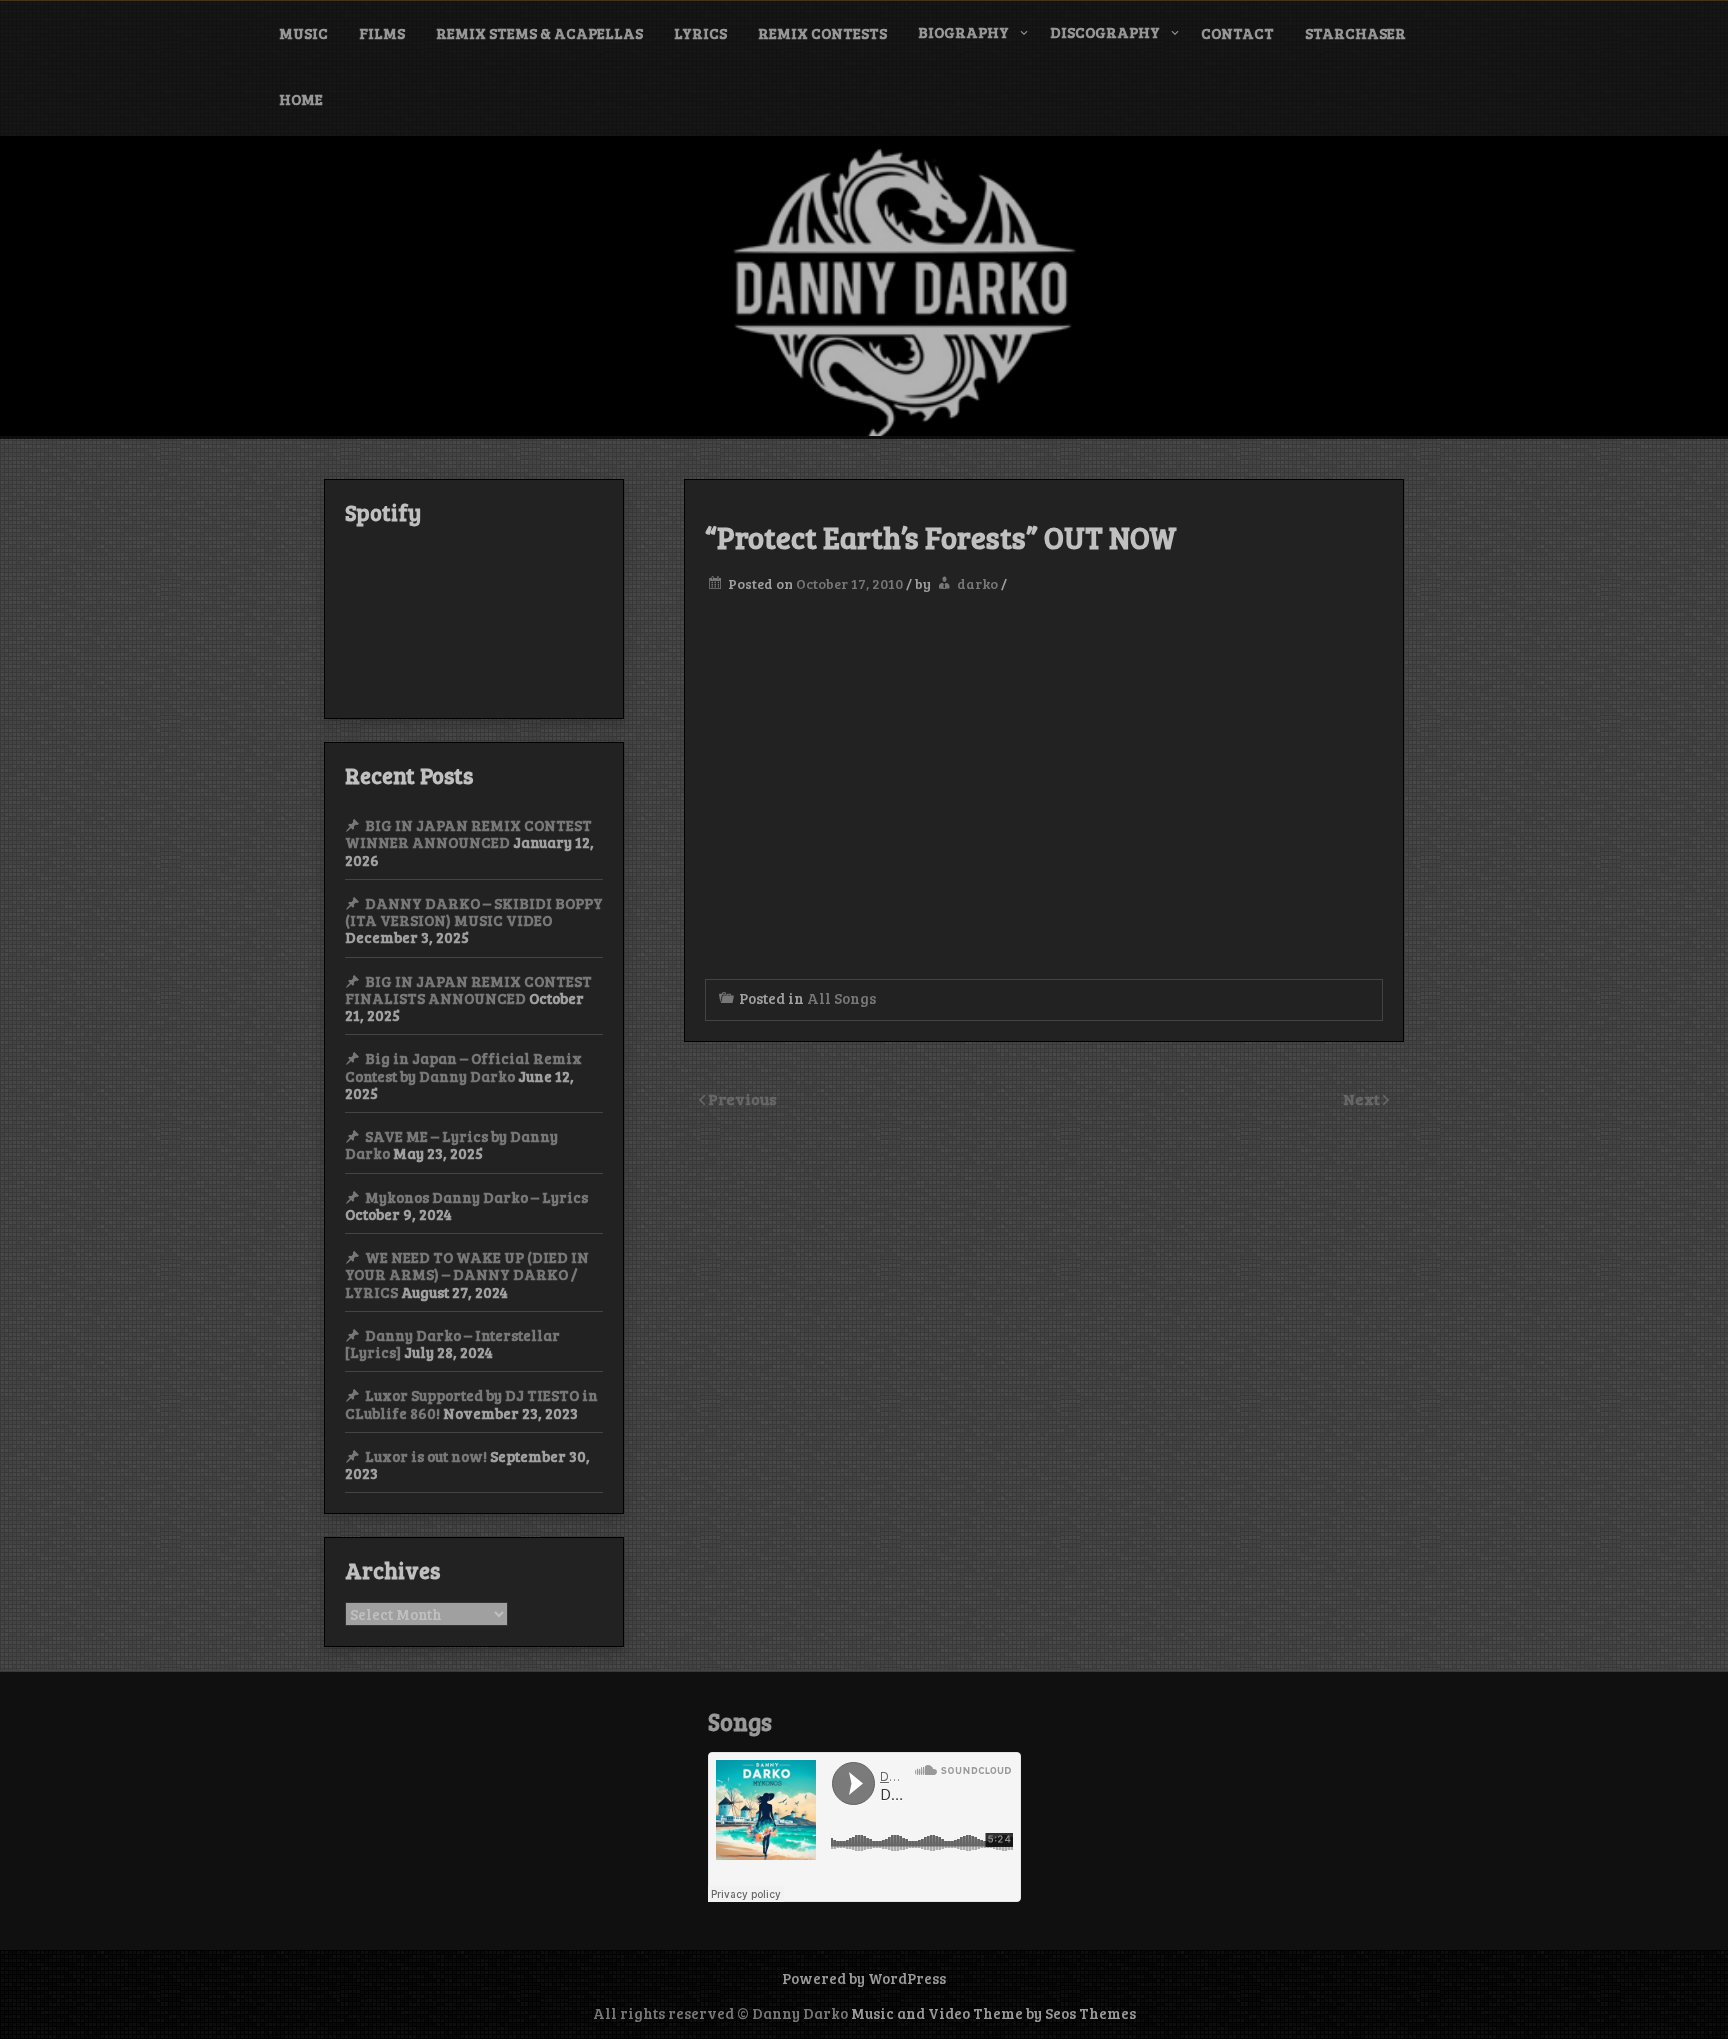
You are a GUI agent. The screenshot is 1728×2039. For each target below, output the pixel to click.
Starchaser (1355, 33)
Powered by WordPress (864, 1978)
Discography (1105, 32)
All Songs (841, 998)
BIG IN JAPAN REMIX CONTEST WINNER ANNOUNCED (468, 833)
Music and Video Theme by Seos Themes (993, 2013)
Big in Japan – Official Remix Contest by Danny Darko (463, 1066)
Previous (742, 1098)
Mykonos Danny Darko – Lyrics (476, 1197)
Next (1363, 1098)
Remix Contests (822, 33)
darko (977, 583)
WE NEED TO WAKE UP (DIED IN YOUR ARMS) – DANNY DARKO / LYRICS (467, 1274)
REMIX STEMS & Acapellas (539, 33)
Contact (1237, 33)
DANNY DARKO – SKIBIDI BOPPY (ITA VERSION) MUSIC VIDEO (474, 911)
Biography (963, 32)
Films (382, 33)
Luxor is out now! (426, 1456)
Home (301, 99)
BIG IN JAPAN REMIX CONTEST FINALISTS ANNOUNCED (468, 989)
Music (303, 33)
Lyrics (700, 33)
